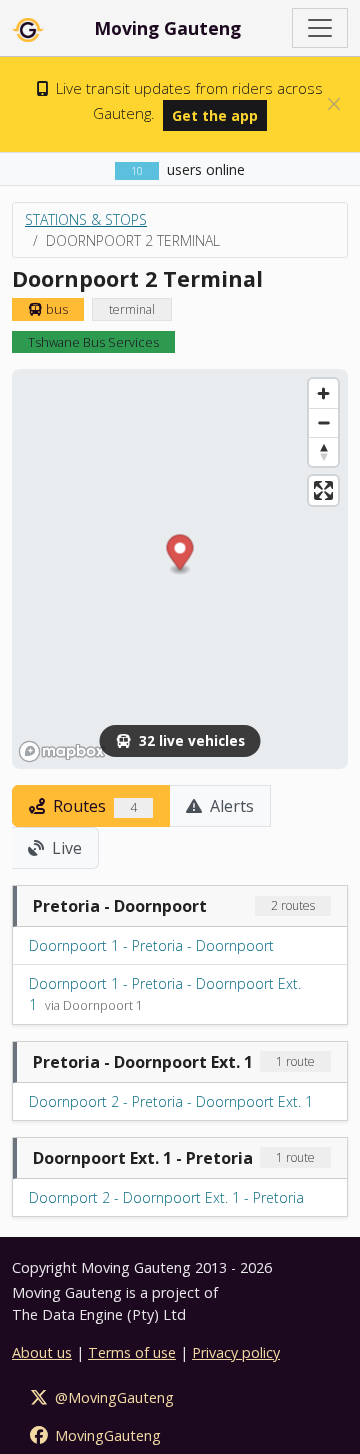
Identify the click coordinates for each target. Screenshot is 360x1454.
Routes (93, 806)
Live (65, 848)
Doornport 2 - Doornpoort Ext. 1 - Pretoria (166, 1197)
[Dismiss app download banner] (334, 104)
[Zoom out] (323, 422)
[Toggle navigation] (320, 28)
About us (42, 1352)
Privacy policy (236, 1352)
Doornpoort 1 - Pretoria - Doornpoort (151, 945)
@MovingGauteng (112, 1397)
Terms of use (132, 1352)
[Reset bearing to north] (323, 451)
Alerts (230, 806)
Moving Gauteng (167, 28)
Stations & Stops (86, 219)
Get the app (215, 115)
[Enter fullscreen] (323, 490)
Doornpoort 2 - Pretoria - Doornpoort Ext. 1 (171, 1101)
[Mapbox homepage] (62, 751)
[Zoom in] (323, 393)
